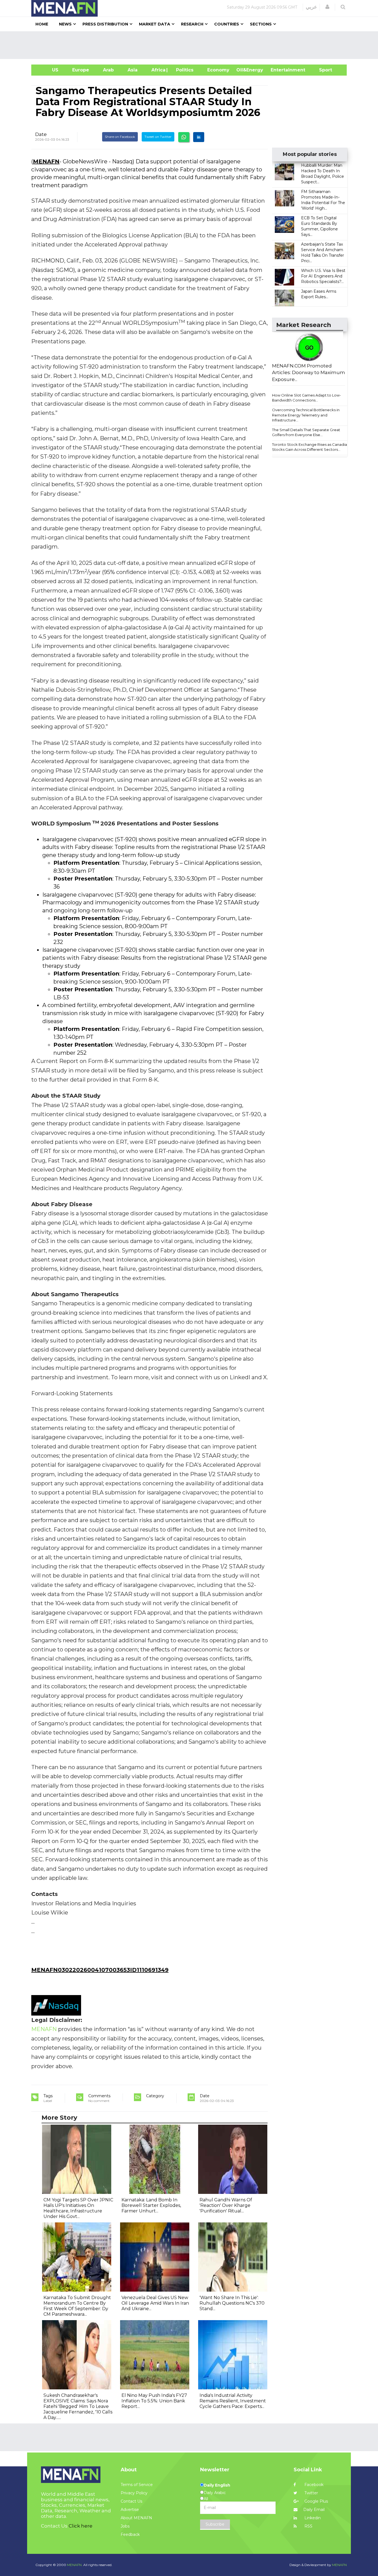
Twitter (311, 2493)
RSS (308, 2526)
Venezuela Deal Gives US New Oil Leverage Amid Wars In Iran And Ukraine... (155, 2303)
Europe (81, 70)
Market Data (155, 24)
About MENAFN (136, 2518)
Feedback (130, 2534)
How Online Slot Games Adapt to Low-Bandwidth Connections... (306, 398)
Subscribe (215, 2524)
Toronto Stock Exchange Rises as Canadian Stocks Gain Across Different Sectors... (311, 447)
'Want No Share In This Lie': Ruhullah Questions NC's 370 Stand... (232, 2303)
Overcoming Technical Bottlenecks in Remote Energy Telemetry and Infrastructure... (306, 415)
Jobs (125, 2526)
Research (192, 24)
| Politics (183, 70)
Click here (81, 2526)
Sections (261, 24)
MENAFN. (75, 2565)
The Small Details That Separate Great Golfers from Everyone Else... (306, 432)
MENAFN (46, 161)
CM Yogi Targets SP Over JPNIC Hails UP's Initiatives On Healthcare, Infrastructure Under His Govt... (78, 2208)
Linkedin (312, 2518)
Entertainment (280, 70)
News (65, 24)
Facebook (313, 2485)
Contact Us (131, 2501)
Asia (133, 70)
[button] (327, 7)
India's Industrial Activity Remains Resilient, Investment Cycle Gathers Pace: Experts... (233, 2401)
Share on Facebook (120, 137)
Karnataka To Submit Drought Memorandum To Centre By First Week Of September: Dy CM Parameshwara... (77, 2306)
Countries (227, 24)
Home (42, 24)
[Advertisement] (191, 45)
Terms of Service (137, 2485)
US (48, 70)
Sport (322, 70)
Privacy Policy (134, 2493)
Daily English (217, 2485)
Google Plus (316, 2501)
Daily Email (314, 2510)
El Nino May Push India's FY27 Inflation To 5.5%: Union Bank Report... (154, 2401)
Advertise (130, 2510)
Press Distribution (105, 24)
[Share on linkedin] (199, 137)
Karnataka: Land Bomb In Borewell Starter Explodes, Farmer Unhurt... (151, 2205)
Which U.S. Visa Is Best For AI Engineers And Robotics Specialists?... (323, 276)
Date (41, 134)
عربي (311, 7)
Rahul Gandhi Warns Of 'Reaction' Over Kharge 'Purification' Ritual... (226, 2205)
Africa (158, 70)
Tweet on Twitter (158, 137)
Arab (108, 70)
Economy (218, 70)
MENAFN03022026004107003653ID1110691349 (100, 1970)
